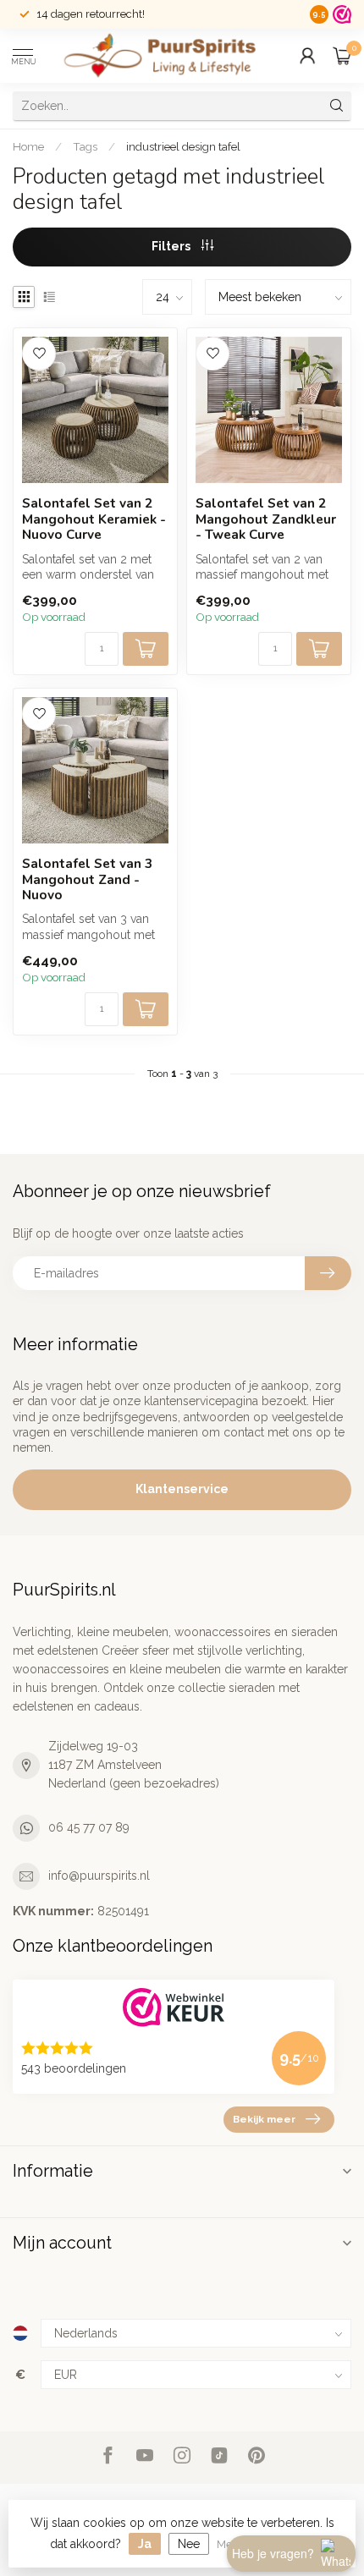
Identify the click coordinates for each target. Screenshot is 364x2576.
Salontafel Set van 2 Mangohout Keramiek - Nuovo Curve (94, 519)
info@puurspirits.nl (99, 1876)
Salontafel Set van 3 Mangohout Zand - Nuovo (87, 879)
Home (28, 146)
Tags (85, 146)
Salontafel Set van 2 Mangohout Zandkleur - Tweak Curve (266, 519)
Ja (145, 2544)
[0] (342, 56)
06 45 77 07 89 (89, 1827)
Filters (172, 246)
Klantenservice (182, 1489)
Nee (189, 2544)
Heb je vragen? (273, 2553)
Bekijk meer (264, 2119)
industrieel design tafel (183, 146)
